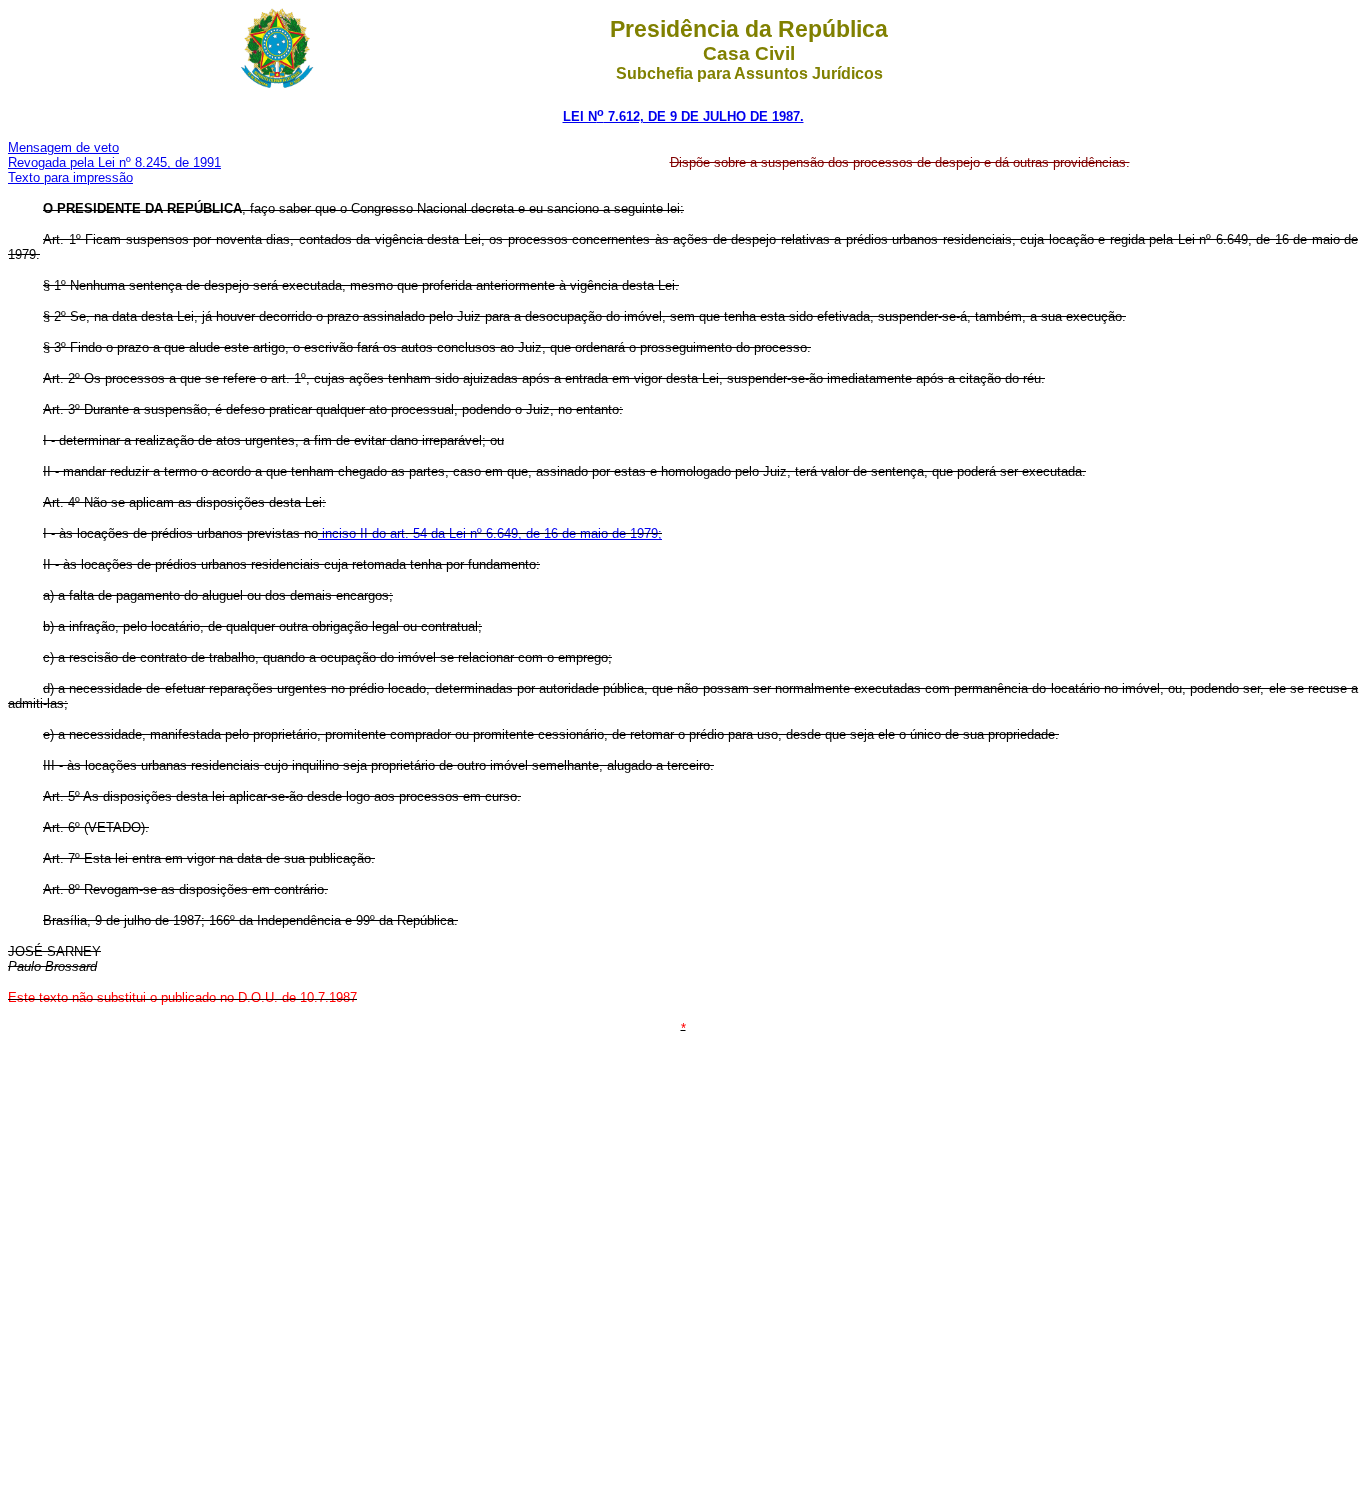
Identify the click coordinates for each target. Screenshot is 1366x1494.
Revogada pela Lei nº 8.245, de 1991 (114, 162)
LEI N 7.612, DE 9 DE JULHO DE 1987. (683, 116)
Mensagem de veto (63, 147)
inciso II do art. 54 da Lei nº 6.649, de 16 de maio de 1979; (490, 533)
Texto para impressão (70, 177)
